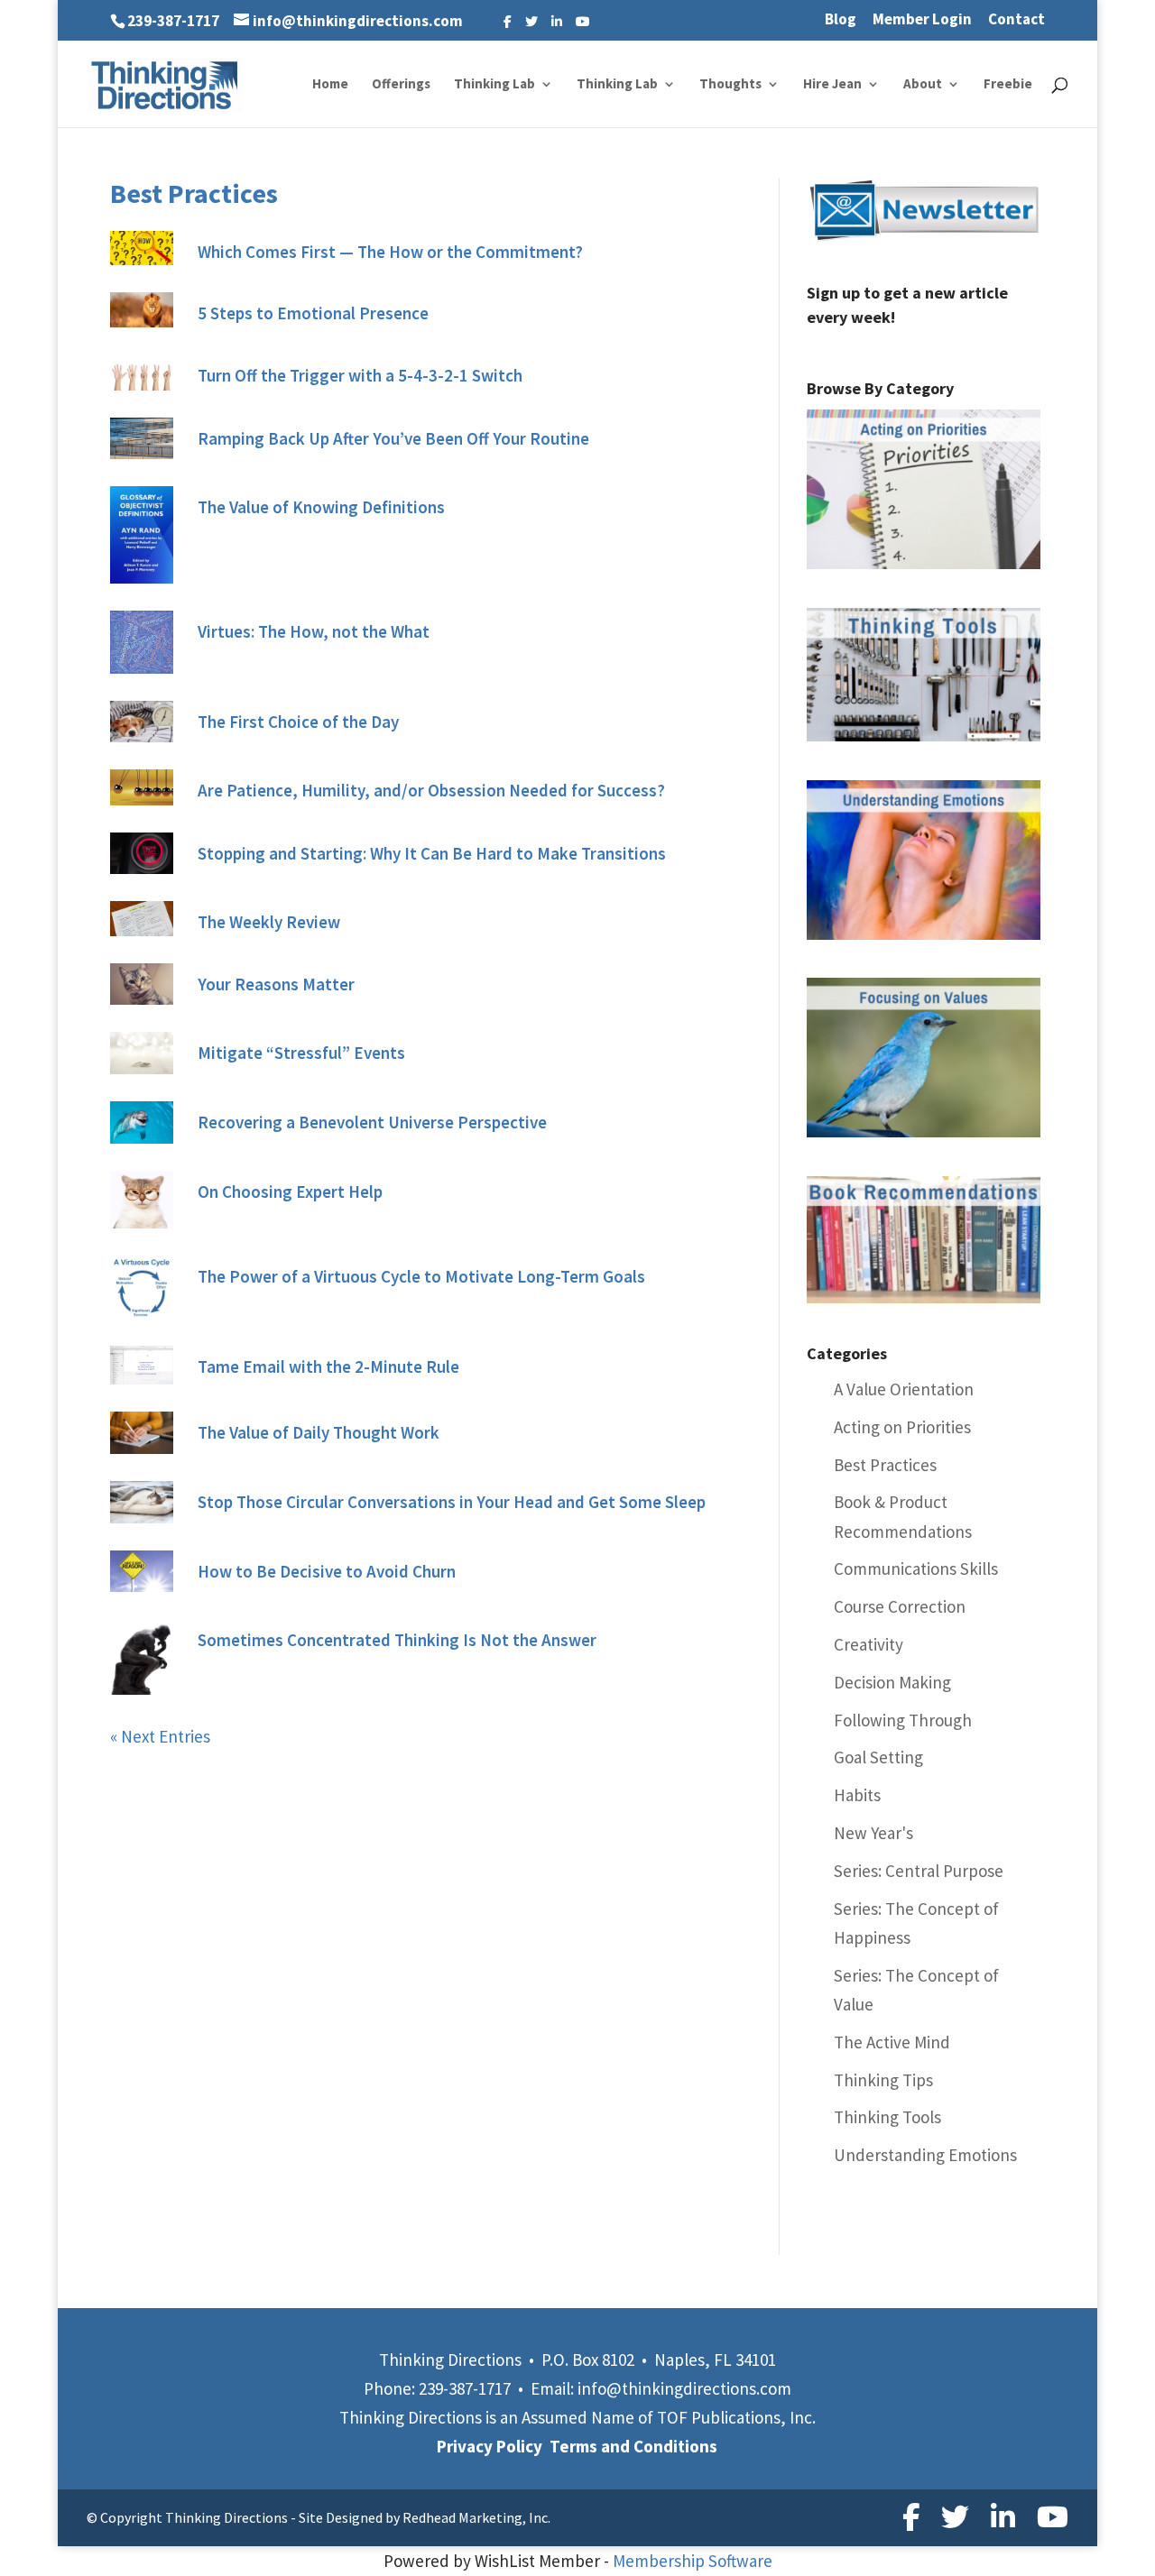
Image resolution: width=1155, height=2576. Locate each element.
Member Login (922, 20)
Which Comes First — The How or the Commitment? (390, 252)
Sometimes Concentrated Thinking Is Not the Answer (397, 1640)
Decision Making (892, 1682)
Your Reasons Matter (276, 984)
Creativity (869, 1644)
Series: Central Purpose (919, 1871)
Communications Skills (916, 1569)
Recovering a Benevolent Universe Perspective (372, 1122)
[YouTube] (583, 22)
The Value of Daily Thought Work (319, 1432)
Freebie (1008, 85)
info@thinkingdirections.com (684, 2388)
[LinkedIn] (557, 22)
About (923, 85)
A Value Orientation (904, 1389)
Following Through (903, 1720)
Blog (841, 20)
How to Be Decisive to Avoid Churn (327, 1571)
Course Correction (900, 1606)
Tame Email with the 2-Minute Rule (328, 1366)
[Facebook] (508, 22)
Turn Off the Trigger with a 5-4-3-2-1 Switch (360, 375)
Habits (857, 1795)
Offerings (401, 85)
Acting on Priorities (902, 1427)
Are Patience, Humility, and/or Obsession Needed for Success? (431, 790)
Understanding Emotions (925, 2155)
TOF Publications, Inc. (736, 2417)
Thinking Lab (494, 85)
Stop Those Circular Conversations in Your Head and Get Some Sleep (452, 1502)
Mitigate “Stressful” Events (301, 1053)
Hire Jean (832, 85)
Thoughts (730, 85)
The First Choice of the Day (298, 722)
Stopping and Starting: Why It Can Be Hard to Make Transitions (432, 853)
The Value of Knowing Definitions (321, 507)
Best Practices (885, 1465)
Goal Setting (878, 1757)
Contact (1016, 20)
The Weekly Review (269, 922)
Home (330, 85)
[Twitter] (531, 22)
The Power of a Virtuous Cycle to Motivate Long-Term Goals (421, 1276)
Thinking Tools (887, 2117)
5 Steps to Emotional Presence (313, 313)
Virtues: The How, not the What (314, 631)
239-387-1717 (173, 21)
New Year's (873, 1833)
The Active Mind (892, 2042)
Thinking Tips (883, 2080)
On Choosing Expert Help (290, 1191)
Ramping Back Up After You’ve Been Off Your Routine (393, 438)
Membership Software (693, 2561)
